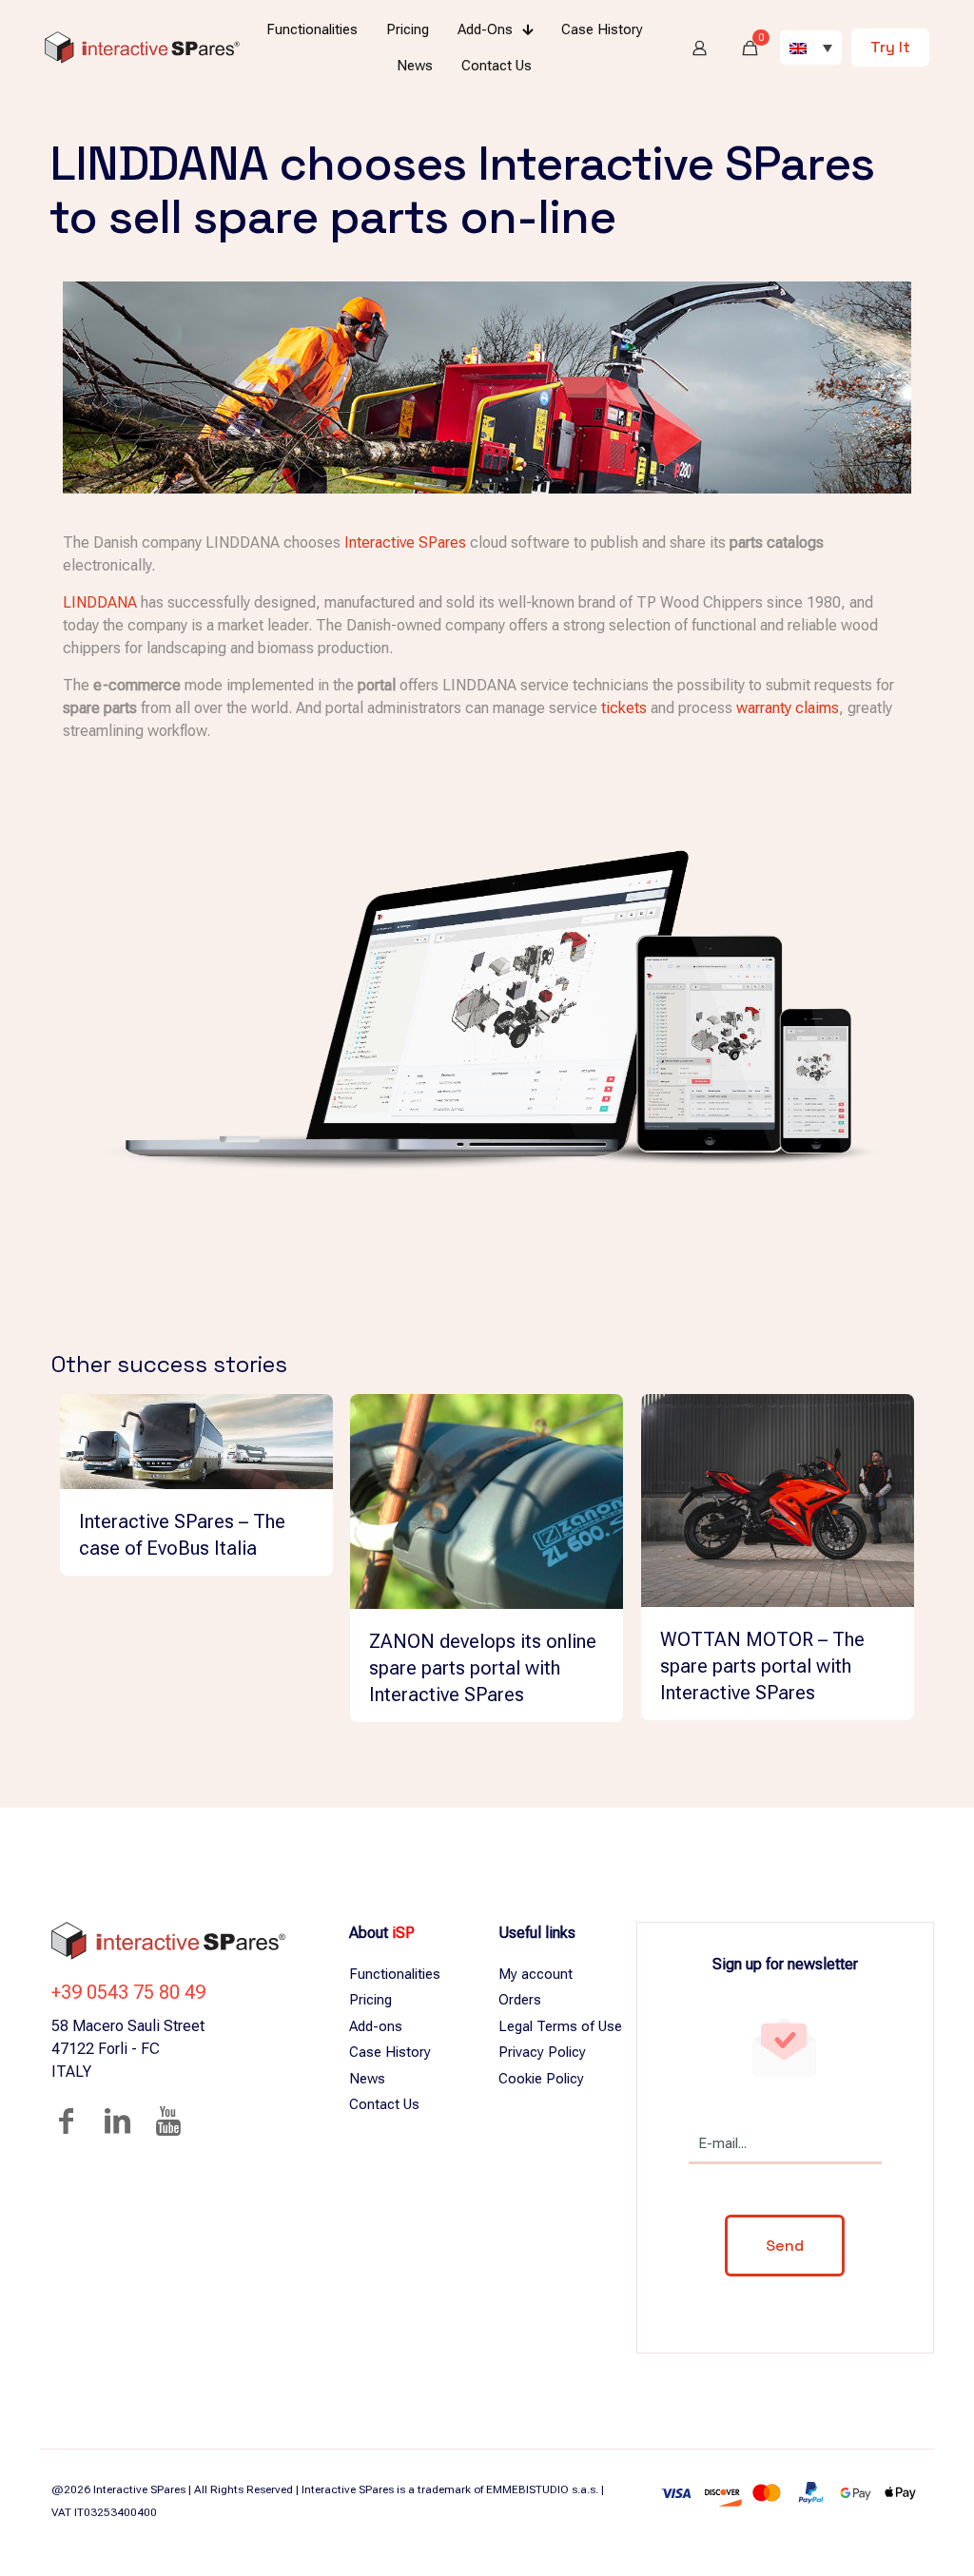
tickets (624, 708)
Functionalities (395, 1974)
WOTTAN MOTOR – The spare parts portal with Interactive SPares (762, 1666)
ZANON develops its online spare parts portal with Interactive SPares (483, 1668)
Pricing (370, 2000)
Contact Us (384, 2104)
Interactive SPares (405, 542)
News (367, 2079)
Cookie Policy (541, 2079)
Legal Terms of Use (560, 2026)
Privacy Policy (542, 2052)
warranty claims (788, 708)
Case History (390, 2052)
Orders (520, 2000)
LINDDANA (100, 602)
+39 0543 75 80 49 (128, 1992)
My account (536, 1974)
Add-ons (376, 2026)
